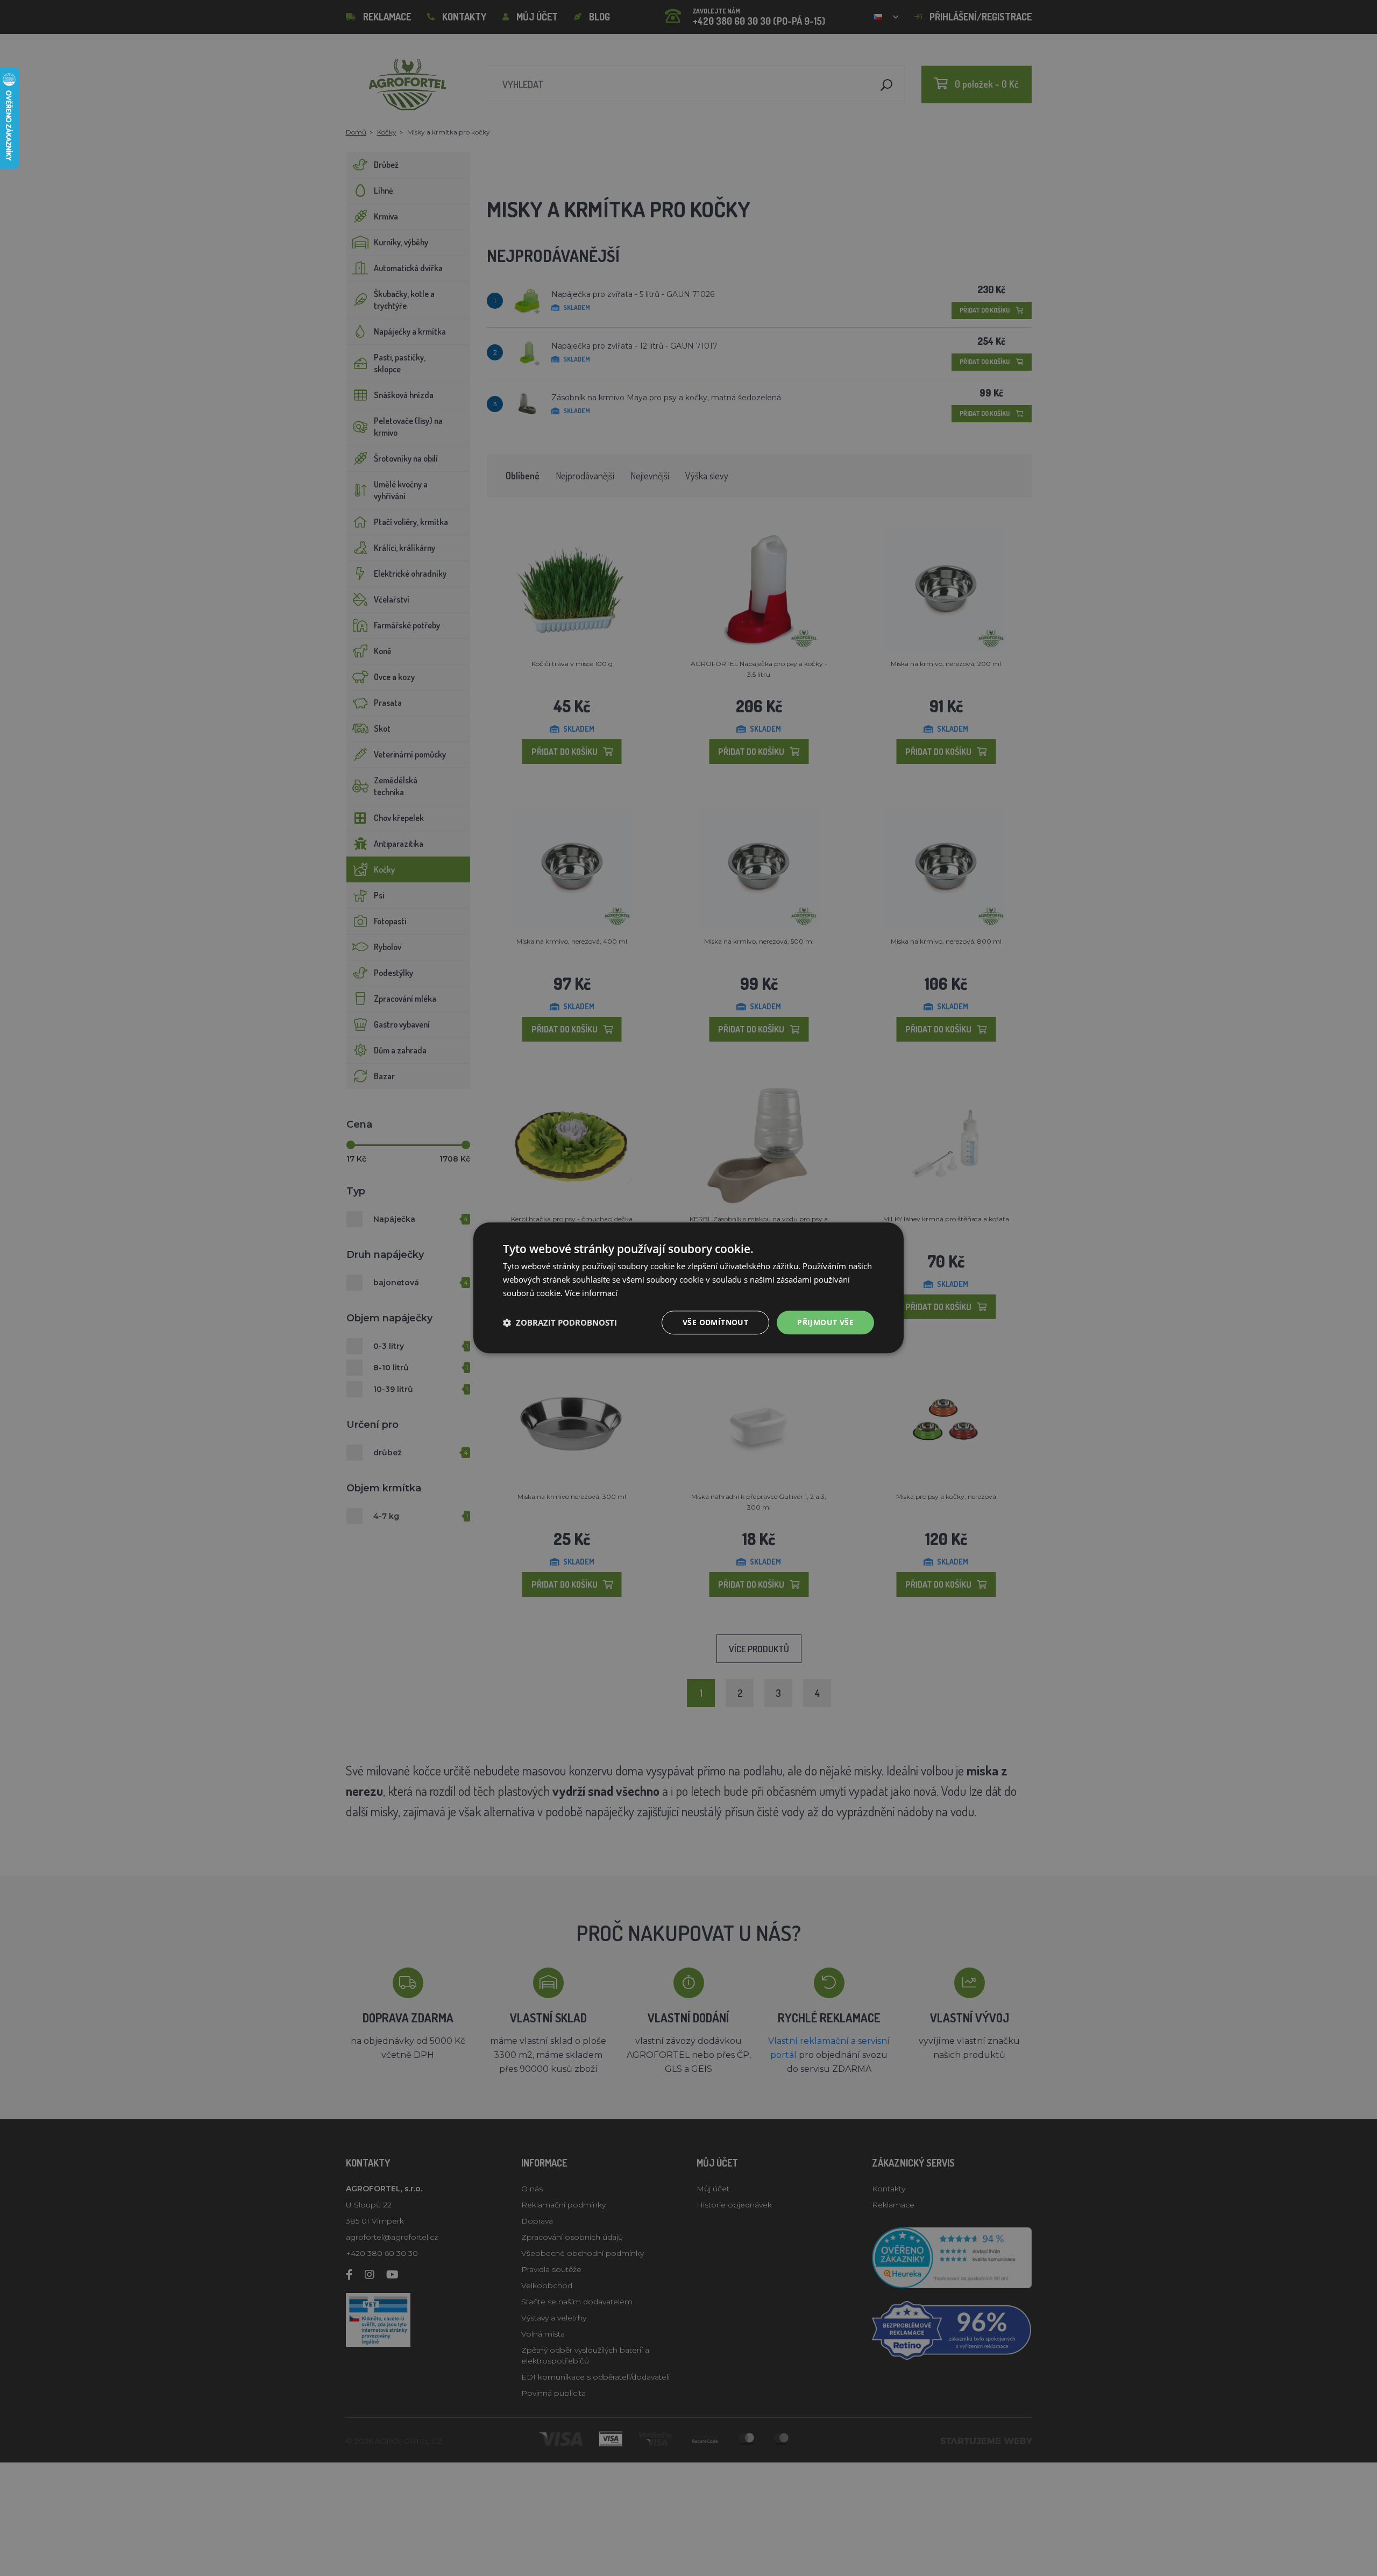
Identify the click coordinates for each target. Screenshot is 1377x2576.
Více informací (591, 1293)
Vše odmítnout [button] (715, 1322)
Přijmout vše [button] (825, 1322)
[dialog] (688, 1288)
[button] (560, 1322)
